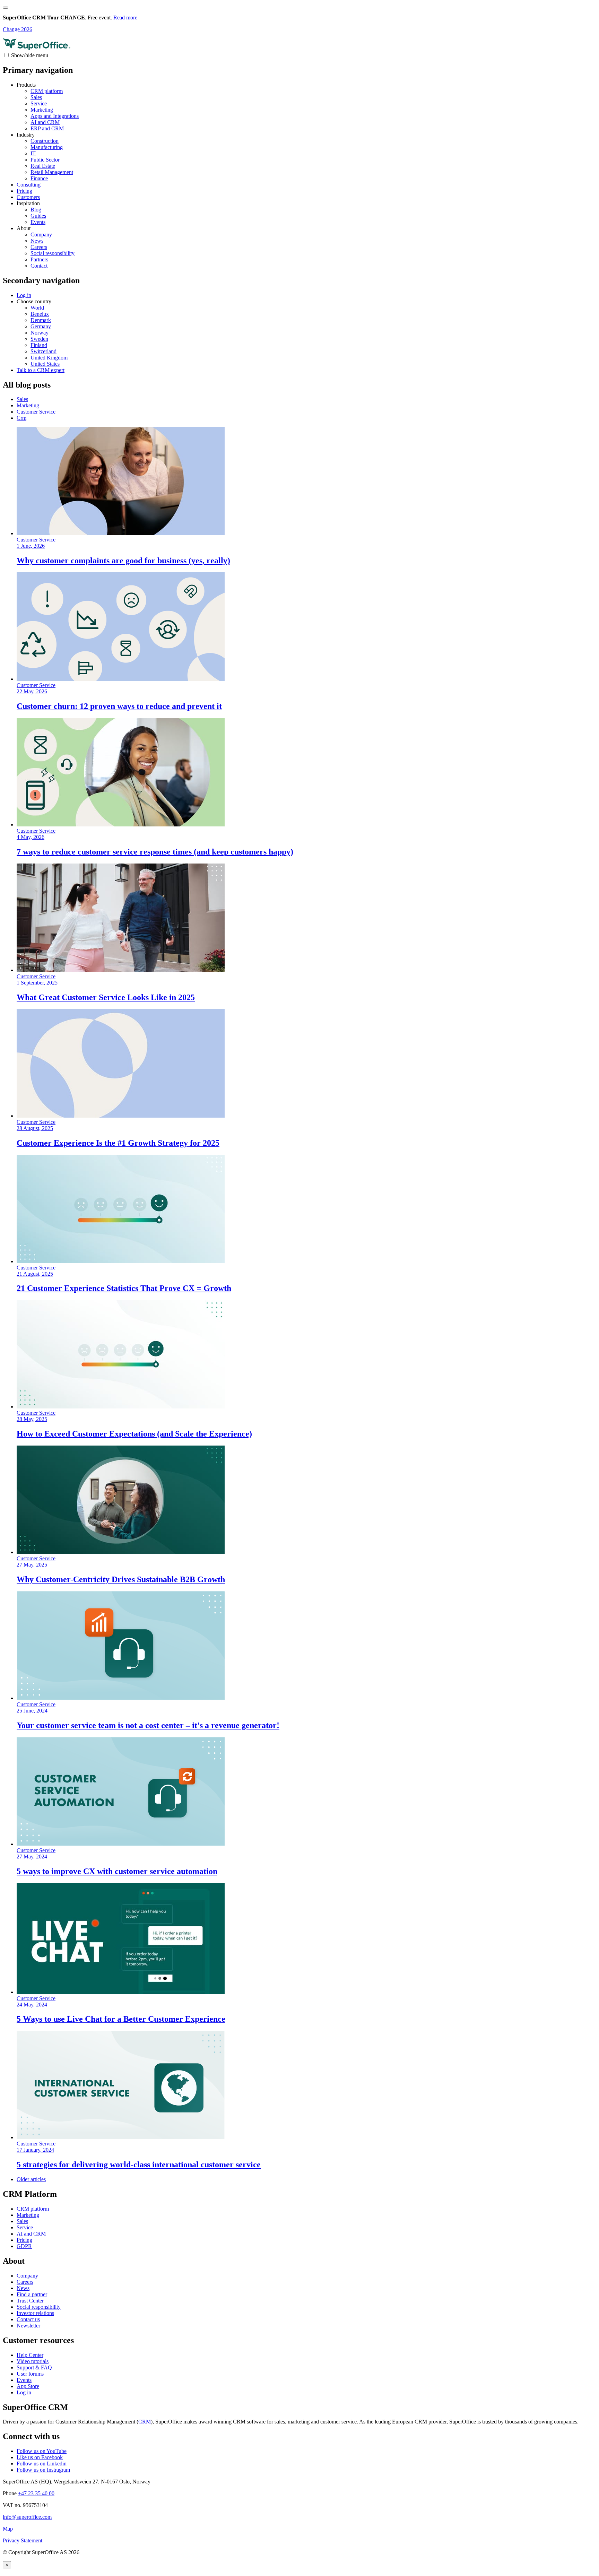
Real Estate (43, 166)
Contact (39, 266)
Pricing (24, 191)
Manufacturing (47, 147)
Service (39, 103)
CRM (145, 2422)
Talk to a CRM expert (41, 370)
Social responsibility (53, 253)
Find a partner (32, 2294)
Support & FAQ (34, 2367)
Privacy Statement (23, 2540)
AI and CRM (45, 122)
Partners (39, 259)
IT (33, 153)
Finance (39, 178)
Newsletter (28, 2326)
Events (38, 222)
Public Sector (45, 160)
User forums (30, 2374)
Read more (125, 18)
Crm (21, 418)
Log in (24, 2392)
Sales (36, 97)
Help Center (30, 2355)
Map (8, 2529)
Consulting (29, 185)
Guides (38, 216)
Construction (45, 141)
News (37, 241)
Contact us (28, 2319)
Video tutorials (33, 2361)
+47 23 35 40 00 (36, 2493)
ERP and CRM (47, 128)
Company (41, 235)
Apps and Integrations (55, 116)
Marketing (42, 110)
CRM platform (47, 91)
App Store (28, 2386)
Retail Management (52, 172)
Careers (39, 247)
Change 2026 (18, 29)
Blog (36, 210)
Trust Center (30, 2301)
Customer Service (36, 412)
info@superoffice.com (27, 2517)
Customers (28, 197)
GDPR (24, 2246)
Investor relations (35, 2313)
